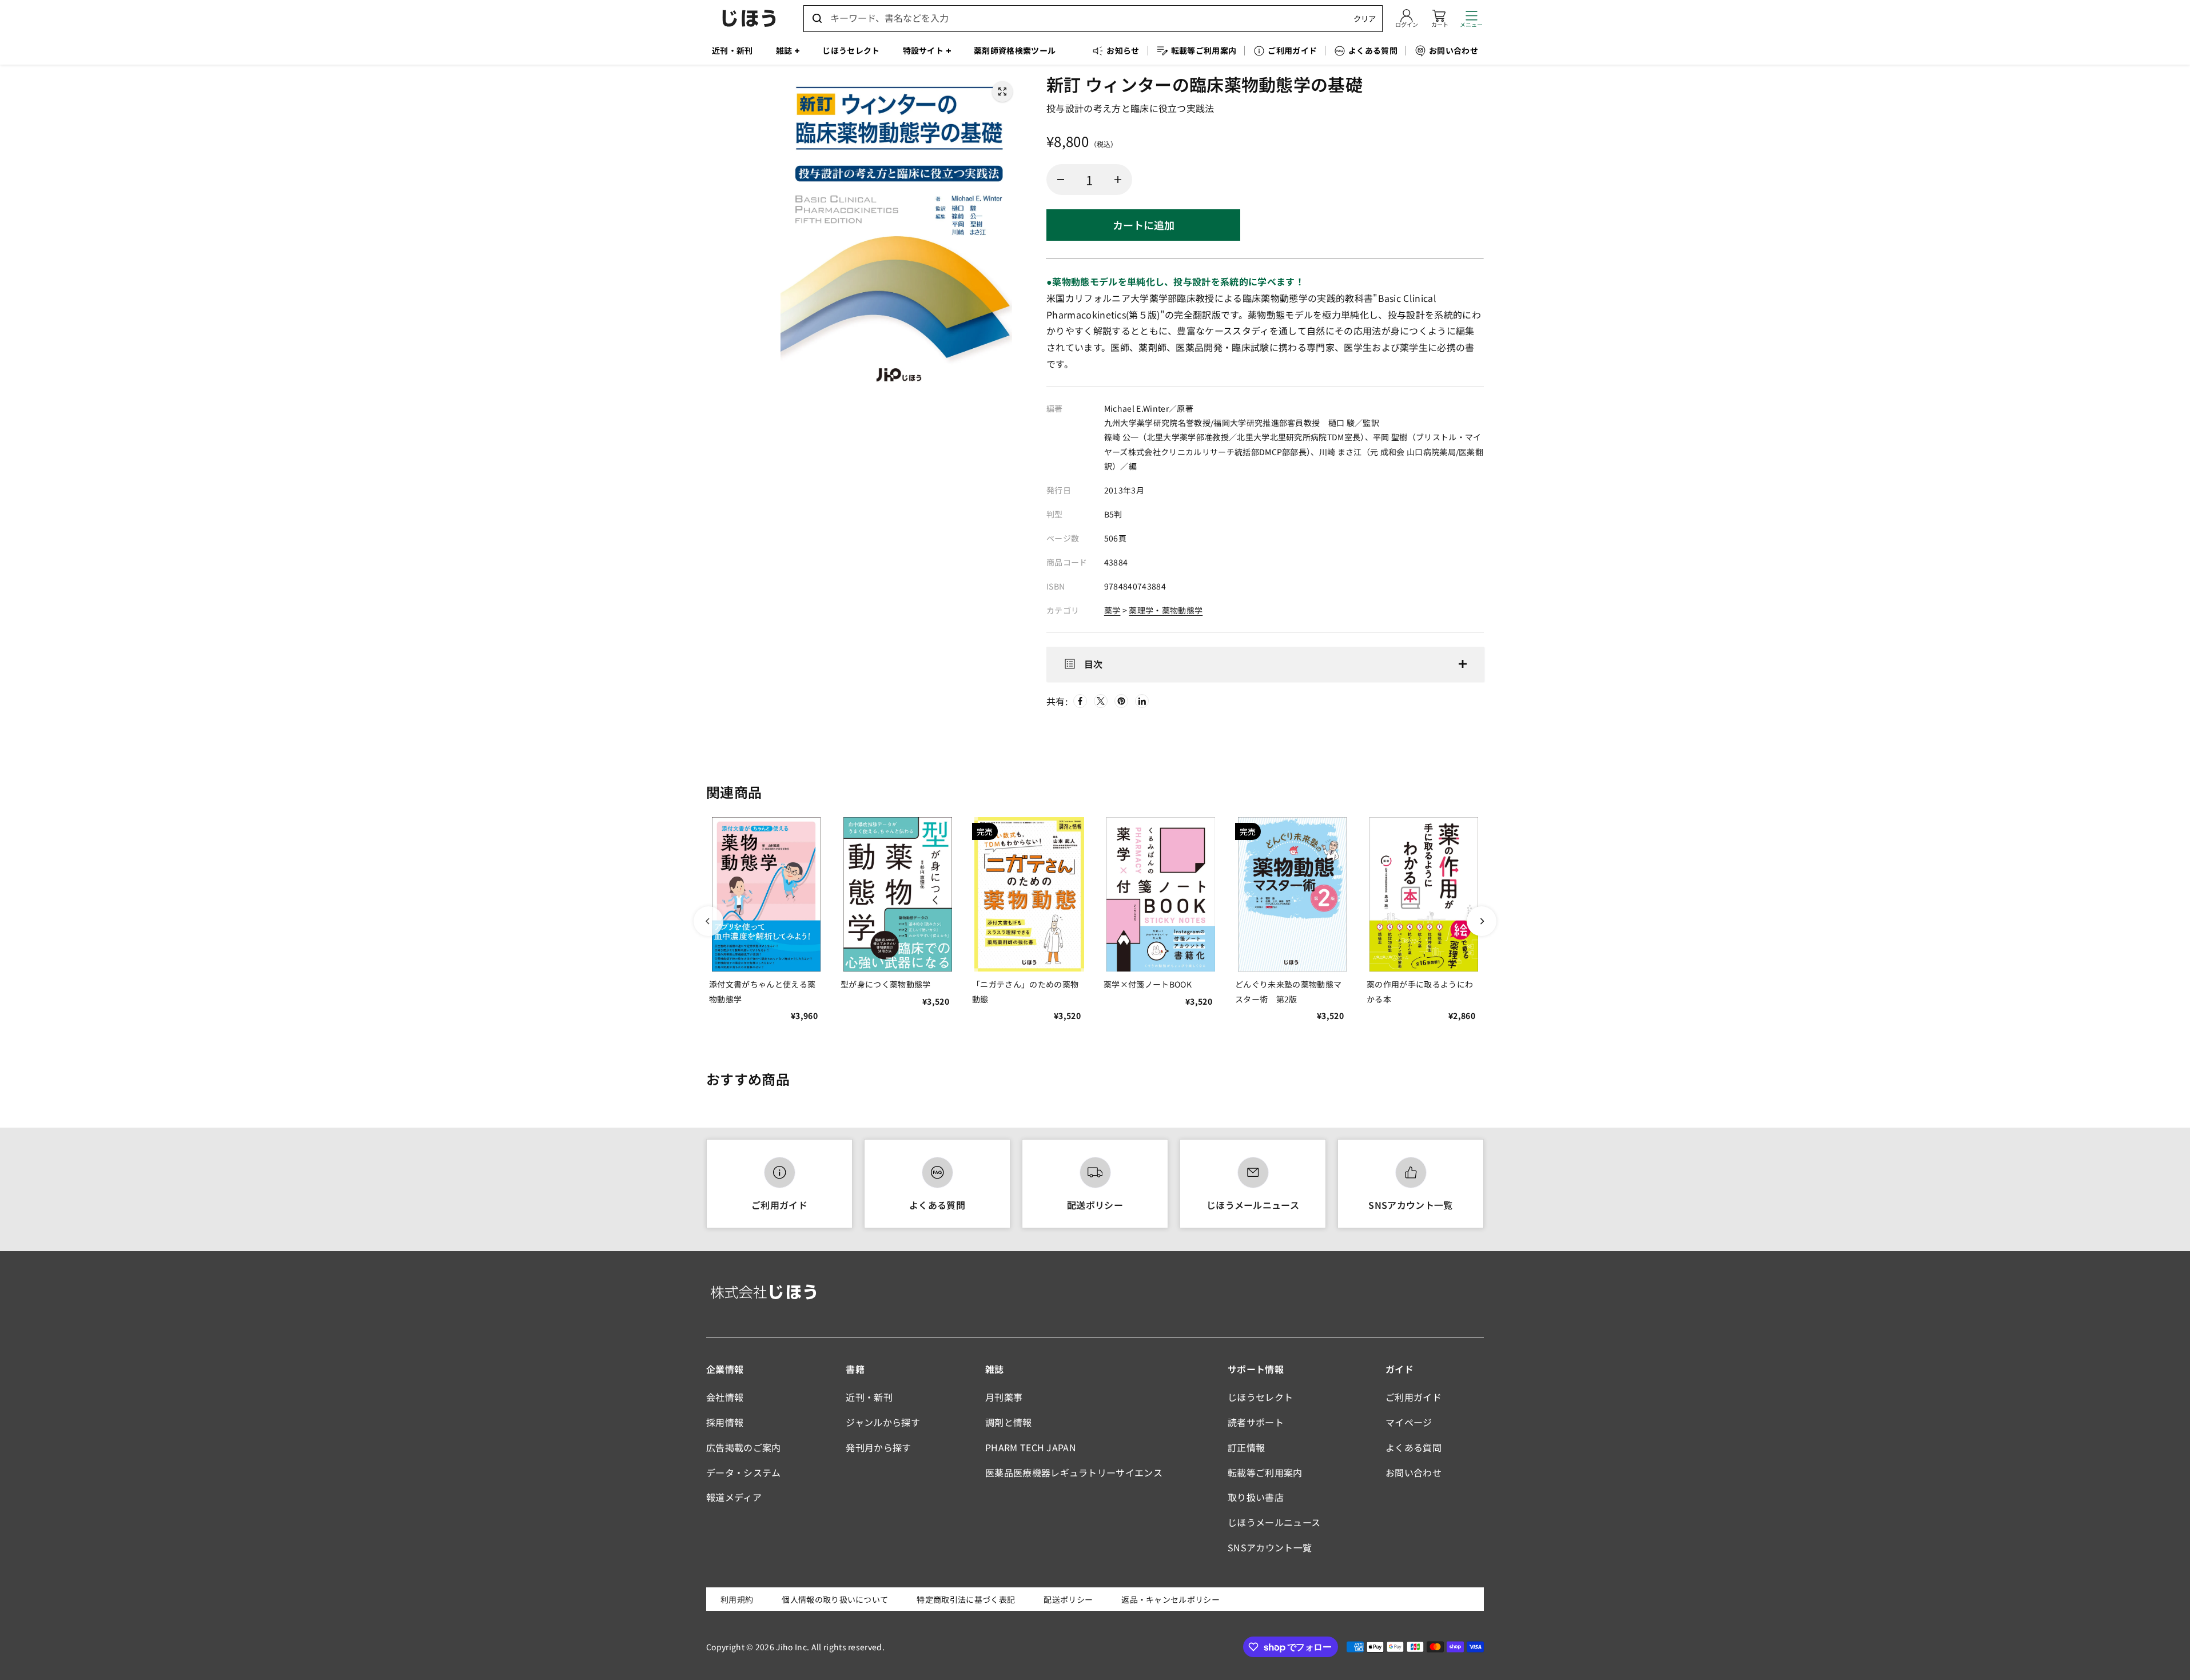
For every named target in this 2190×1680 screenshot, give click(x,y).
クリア (1365, 19)
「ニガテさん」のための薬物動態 (1025, 991)
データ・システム (744, 1472)
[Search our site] (817, 18)
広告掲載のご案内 (744, 1447)
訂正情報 (1246, 1447)
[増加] (1118, 180)
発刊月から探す (878, 1447)
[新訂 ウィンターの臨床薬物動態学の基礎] (1002, 91)
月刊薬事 (1004, 1397)
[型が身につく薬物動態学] (898, 894)
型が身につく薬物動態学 (886, 984)
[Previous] (708, 921)
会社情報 (725, 1397)
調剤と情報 (1009, 1422)
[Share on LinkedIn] (1142, 701)
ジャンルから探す (883, 1422)
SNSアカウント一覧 (1410, 1205)
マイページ (1409, 1422)
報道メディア (734, 1497)
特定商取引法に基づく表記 (966, 1599)
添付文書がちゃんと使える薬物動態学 (762, 991)
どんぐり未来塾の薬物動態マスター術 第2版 (1288, 991)
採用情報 (725, 1422)
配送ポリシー (1095, 1205)
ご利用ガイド (779, 1205)
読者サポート (1256, 1422)
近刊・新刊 (869, 1397)
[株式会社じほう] (749, 18)
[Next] (1482, 921)
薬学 (1112, 610)
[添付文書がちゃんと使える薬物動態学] (766, 894)
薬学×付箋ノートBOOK (1148, 984)
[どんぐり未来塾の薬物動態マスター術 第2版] (1292, 894)
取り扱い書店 (1256, 1497)
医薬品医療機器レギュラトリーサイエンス (1074, 1472)
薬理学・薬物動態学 (1166, 610)
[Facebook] (1080, 701)
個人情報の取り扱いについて (835, 1599)
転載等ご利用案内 (1265, 1472)
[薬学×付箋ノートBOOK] (1161, 894)
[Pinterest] (1121, 701)
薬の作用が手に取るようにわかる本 (1420, 991)
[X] (1101, 701)
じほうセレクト (1260, 1397)
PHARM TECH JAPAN (1031, 1447)
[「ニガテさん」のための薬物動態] (1029, 894)
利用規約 (737, 1599)
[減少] (1061, 180)
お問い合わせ (1413, 1472)
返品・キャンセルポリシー (1170, 1599)
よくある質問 (937, 1205)
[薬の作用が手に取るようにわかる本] (1424, 894)
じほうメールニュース (1253, 1205)
